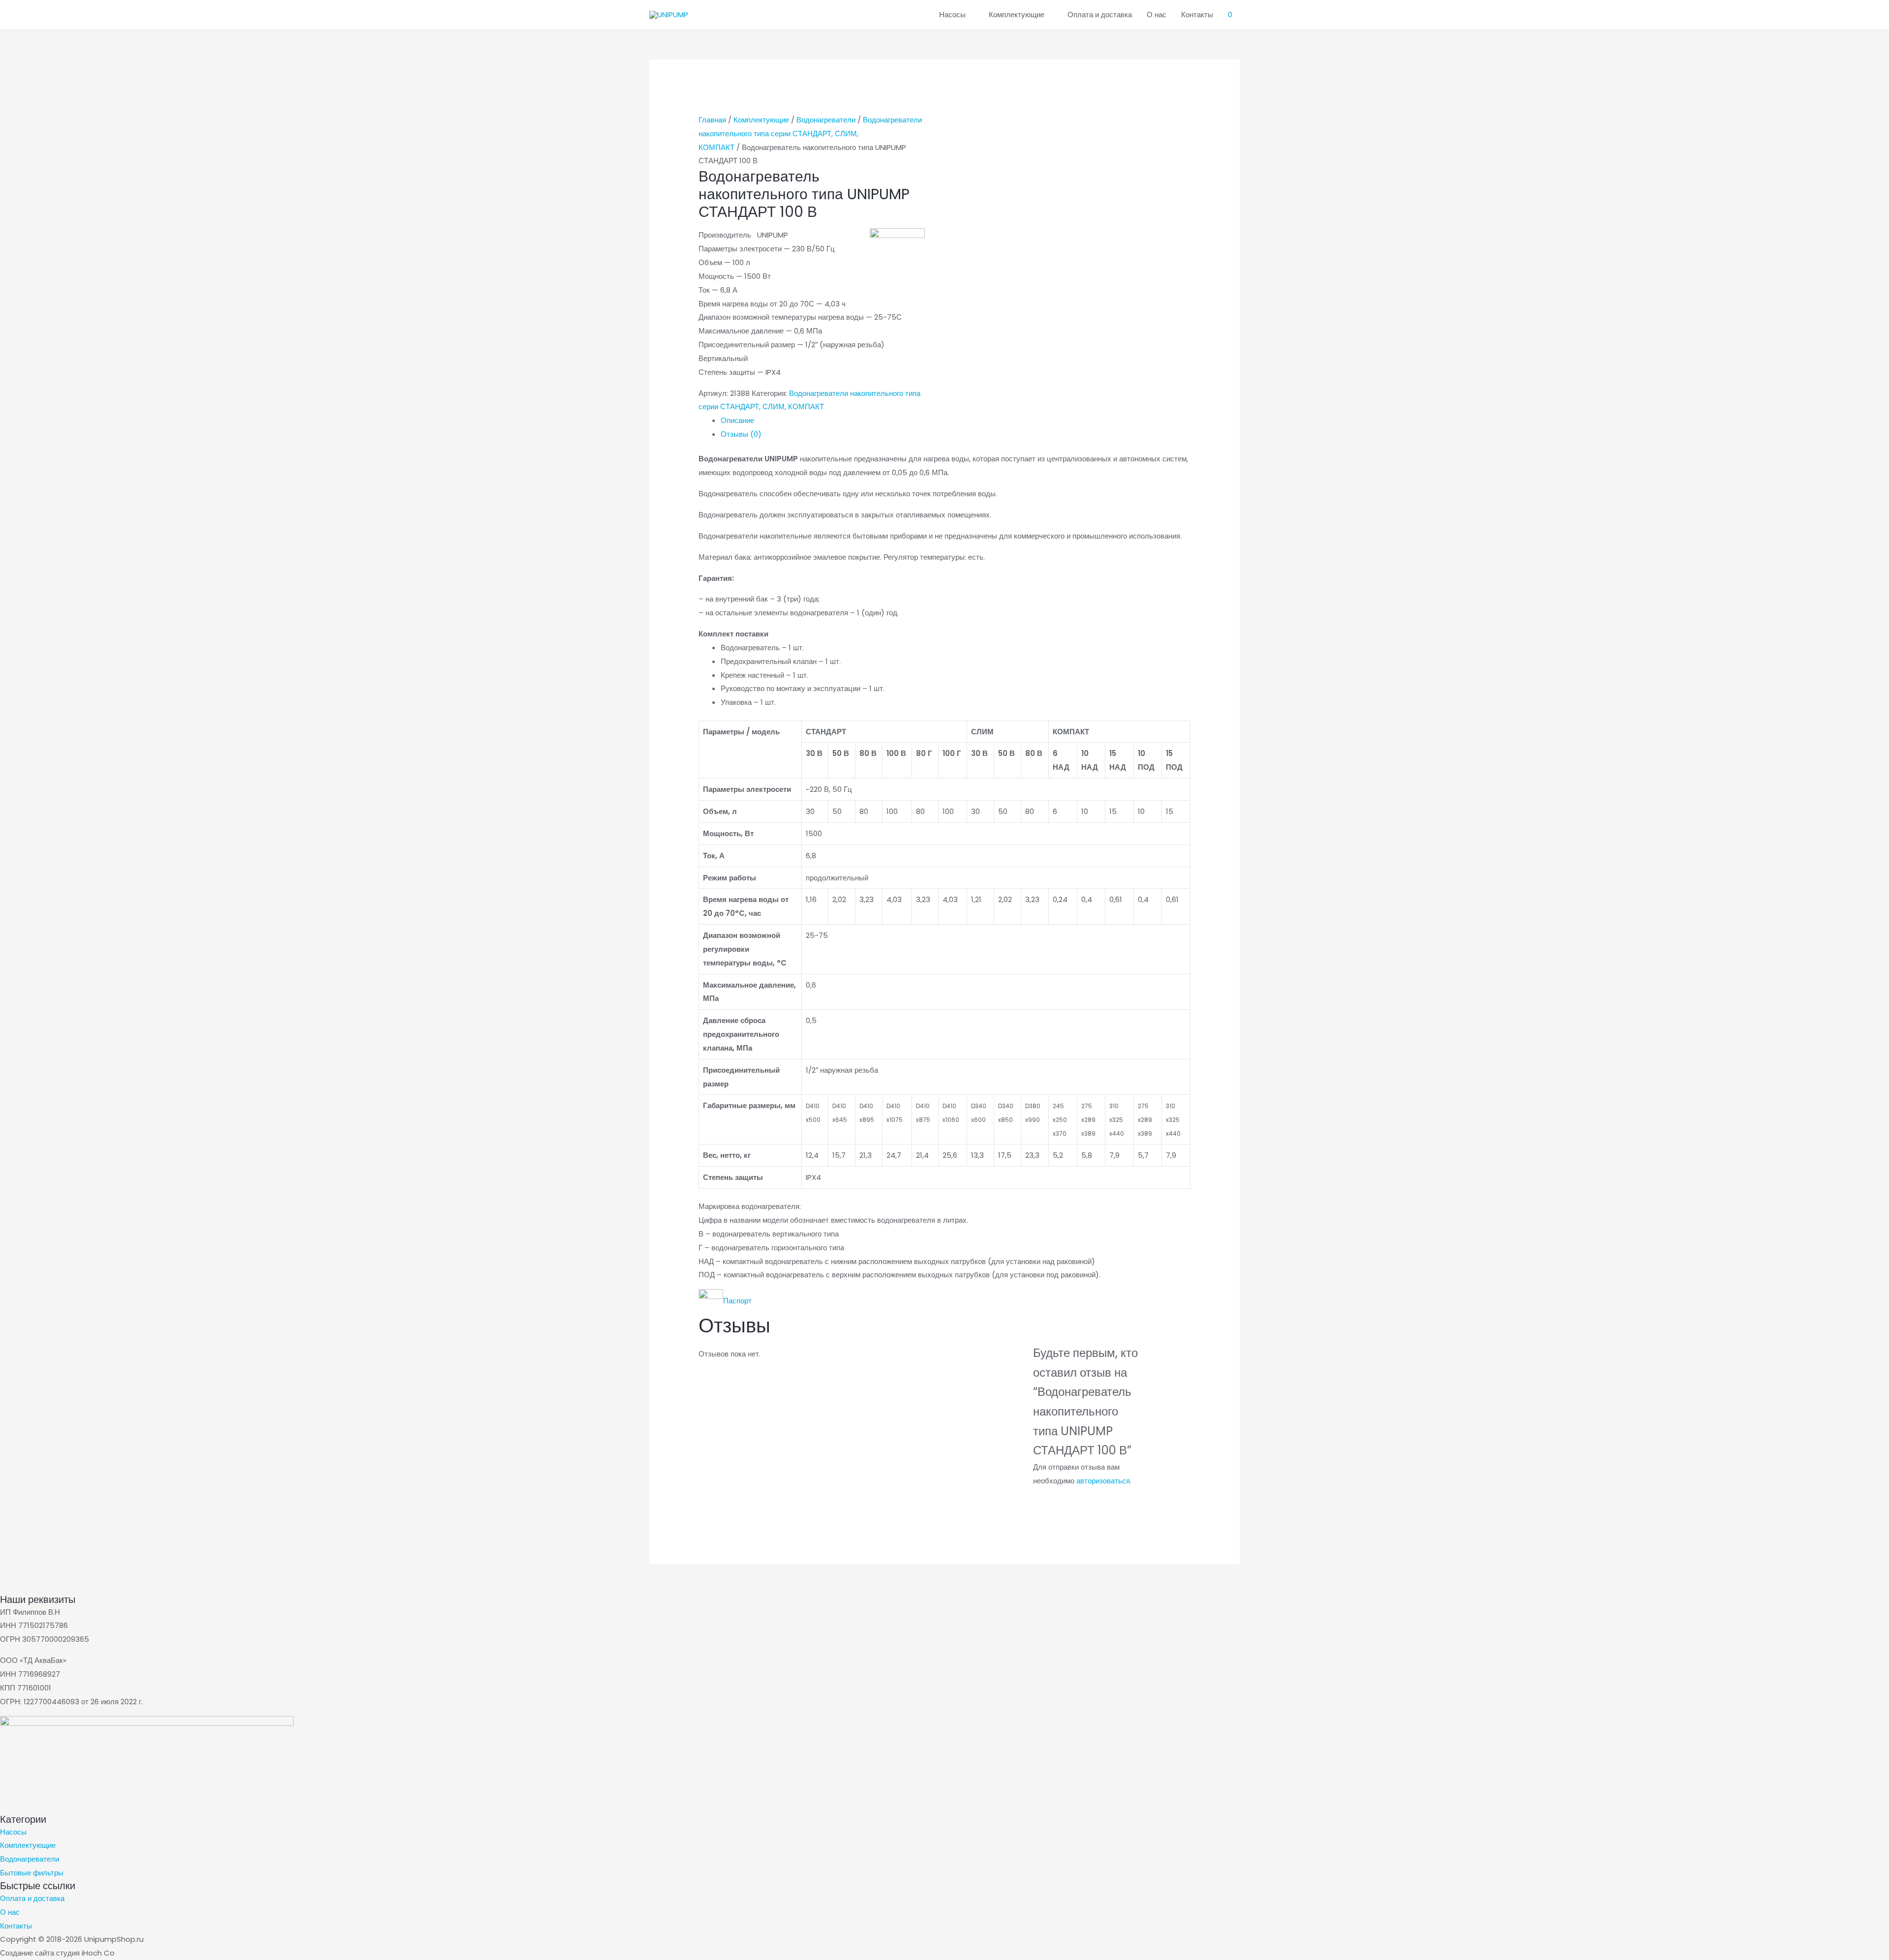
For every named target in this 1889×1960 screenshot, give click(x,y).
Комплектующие (1017, 15)
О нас (1157, 15)
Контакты (1197, 15)
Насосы (952, 15)
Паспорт (737, 1301)
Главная (712, 120)
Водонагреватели (826, 120)
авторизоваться (1103, 1481)
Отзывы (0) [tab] (741, 434)
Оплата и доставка (1100, 15)
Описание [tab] (737, 420)
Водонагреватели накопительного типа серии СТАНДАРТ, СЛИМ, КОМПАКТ (810, 134)
